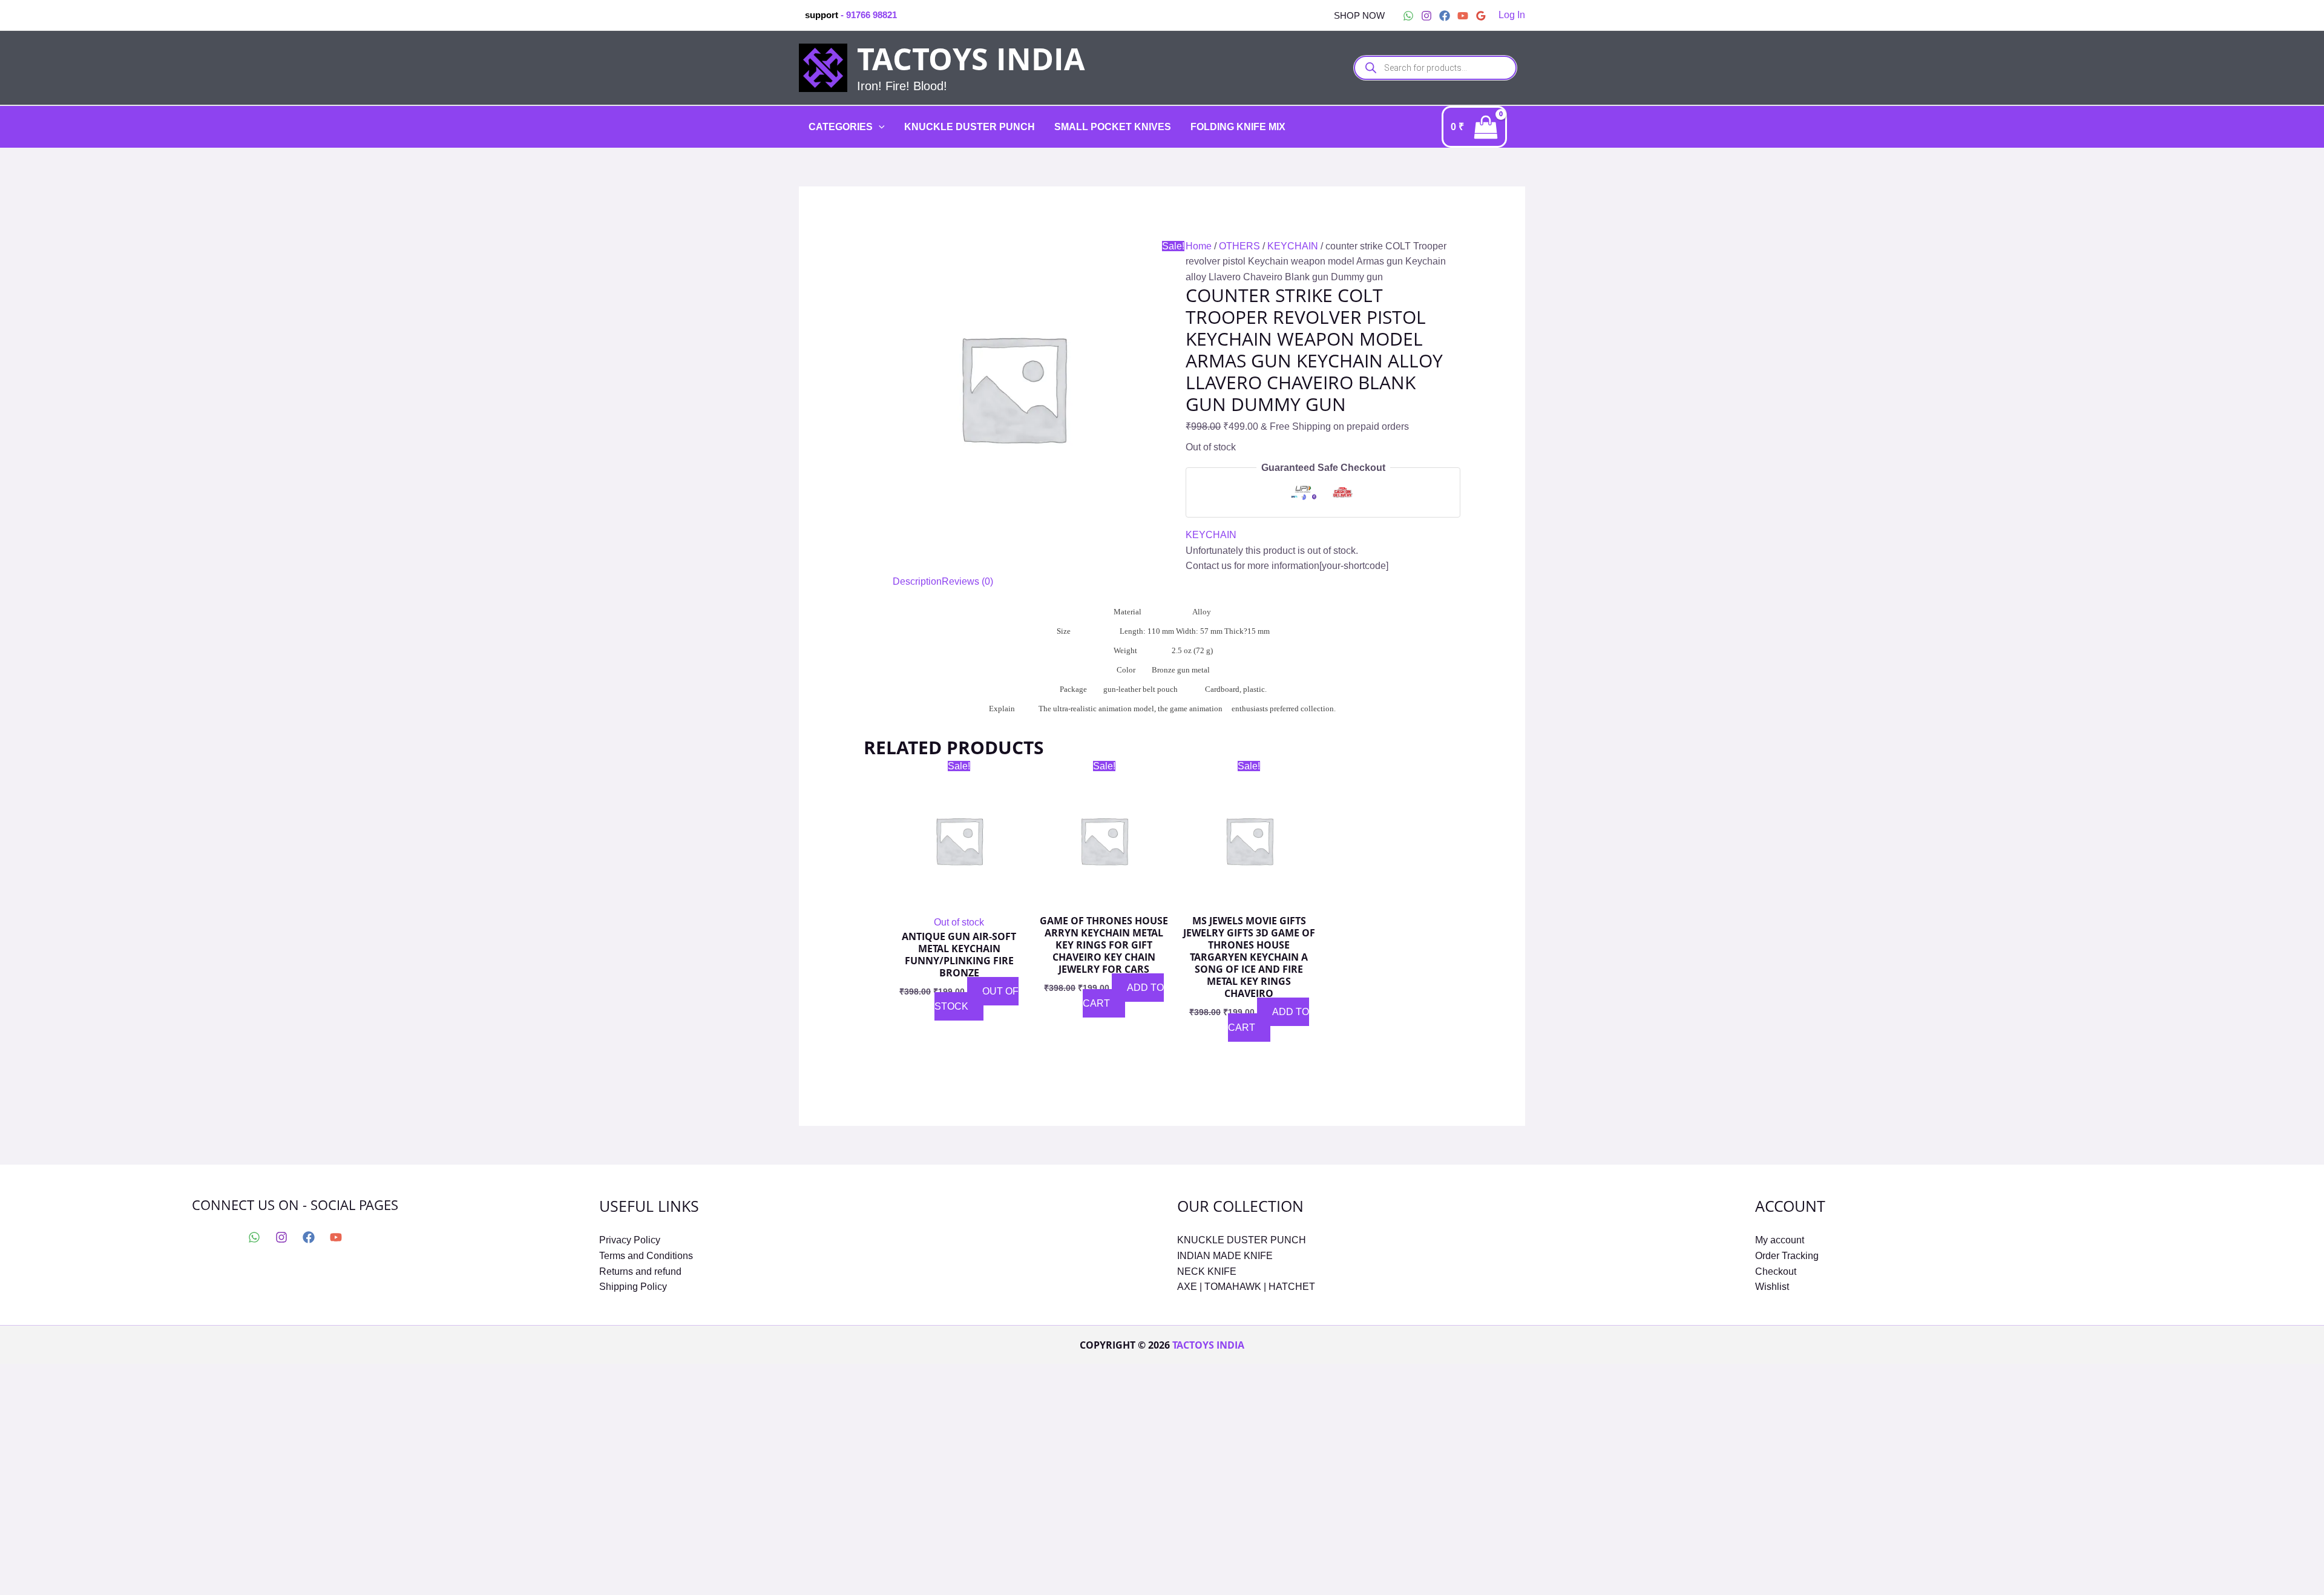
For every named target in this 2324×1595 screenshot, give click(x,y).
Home (1199, 246)
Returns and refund (640, 1271)
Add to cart (1123, 995)
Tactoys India (971, 59)
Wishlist (1772, 1287)
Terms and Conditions (646, 1256)
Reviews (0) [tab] (967, 581)
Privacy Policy (630, 1240)
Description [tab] (917, 581)
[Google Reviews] (1481, 16)
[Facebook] (1445, 16)
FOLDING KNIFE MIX (1238, 127)
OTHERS (1239, 246)
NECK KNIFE (1207, 1271)
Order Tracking (1787, 1256)
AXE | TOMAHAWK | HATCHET (1246, 1287)
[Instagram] (1426, 16)
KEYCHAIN (1293, 246)
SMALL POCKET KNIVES (1113, 127)
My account (1780, 1240)
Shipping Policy (633, 1287)
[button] (1359, 15)
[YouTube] (1463, 16)
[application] (879, 127)
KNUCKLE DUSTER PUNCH (970, 127)
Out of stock (977, 999)
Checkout (1776, 1271)
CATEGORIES (841, 127)
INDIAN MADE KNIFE (1225, 1256)
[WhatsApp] (1408, 16)
